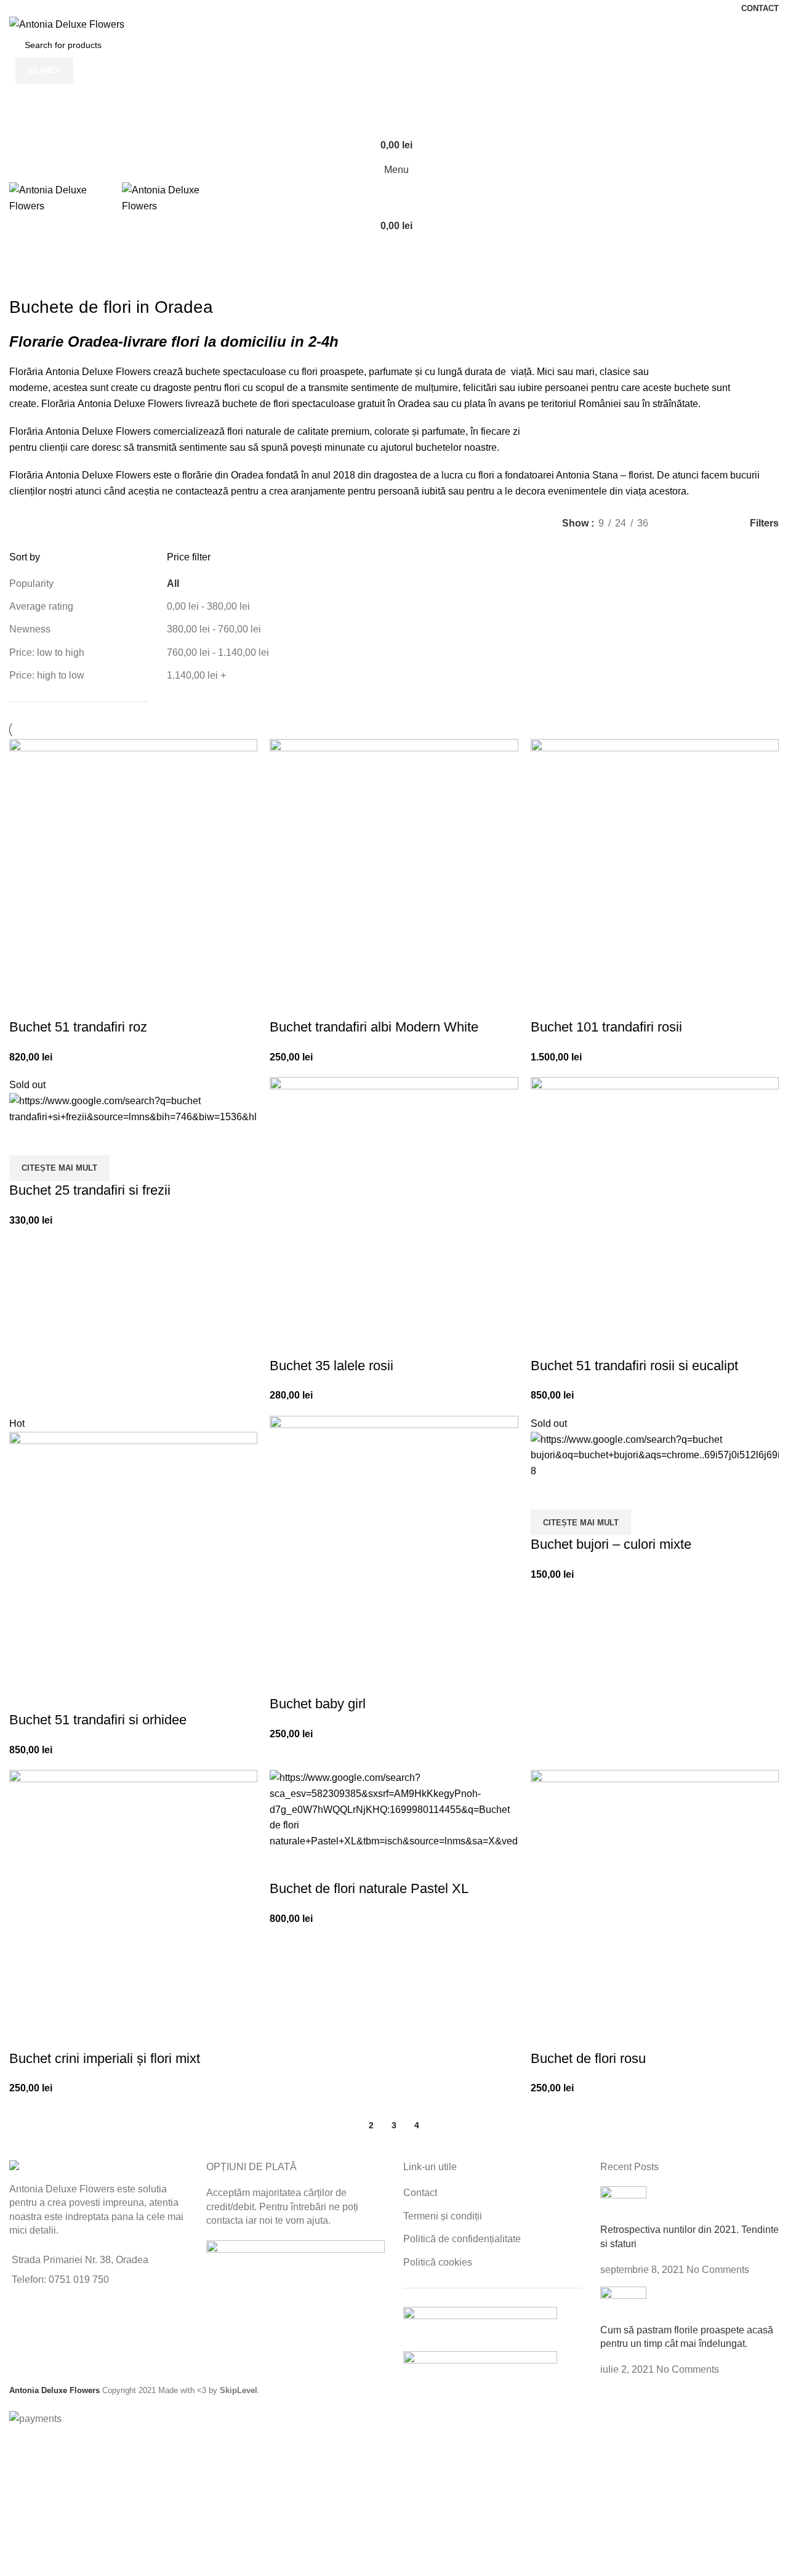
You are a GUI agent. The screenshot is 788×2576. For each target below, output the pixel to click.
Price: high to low (47, 675)
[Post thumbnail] (623, 2204)
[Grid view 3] (702, 523)
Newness (30, 629)
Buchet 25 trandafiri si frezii (90, 1190)
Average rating (41, 606)
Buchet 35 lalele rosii (332, 1366)
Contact (420, 2193)
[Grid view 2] (678, 523)
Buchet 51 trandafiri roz (78, 1027)
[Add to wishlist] (25, 1003)
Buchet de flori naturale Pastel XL (369, 1888)
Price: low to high (47, 652)
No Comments (718, 2270)
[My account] (394, 96)
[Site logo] (67, 24)
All (173, 583)
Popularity (31, 583)
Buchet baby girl (318, 1704)
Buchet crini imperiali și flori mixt (105, 2058)
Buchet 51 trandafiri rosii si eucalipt (634, 1366)
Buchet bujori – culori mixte (611, 1544)
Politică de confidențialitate (462, 2239)
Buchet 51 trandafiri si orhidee (98, 1720)
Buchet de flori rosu (588, 2058)
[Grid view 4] (724, 523)
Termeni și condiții (443, 2216)
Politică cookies (438, 2262)
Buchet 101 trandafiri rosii (606, 1027)
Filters (764, 523)
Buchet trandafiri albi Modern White (374, 1027)
